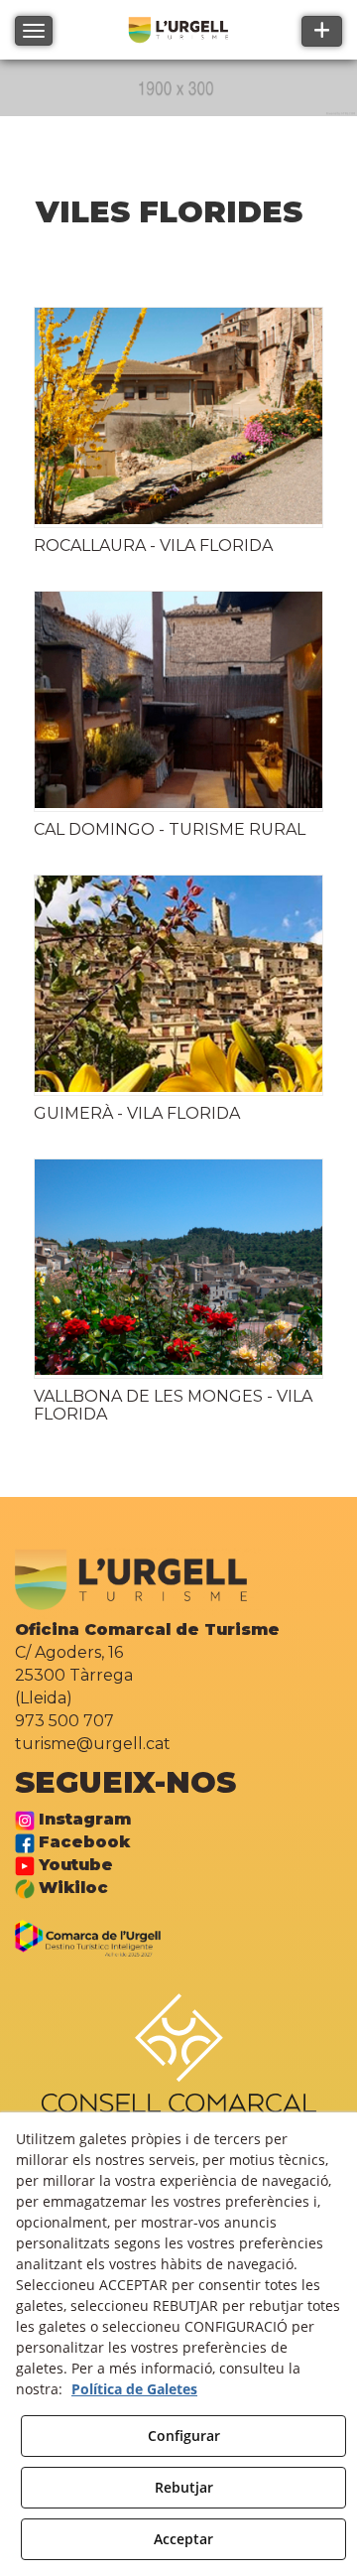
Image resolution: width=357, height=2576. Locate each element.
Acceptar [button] (183, 2539)
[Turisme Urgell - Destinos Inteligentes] (97, 1937)
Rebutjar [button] (184, 2487)
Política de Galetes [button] (134, 2389)
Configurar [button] (184, 2436)
